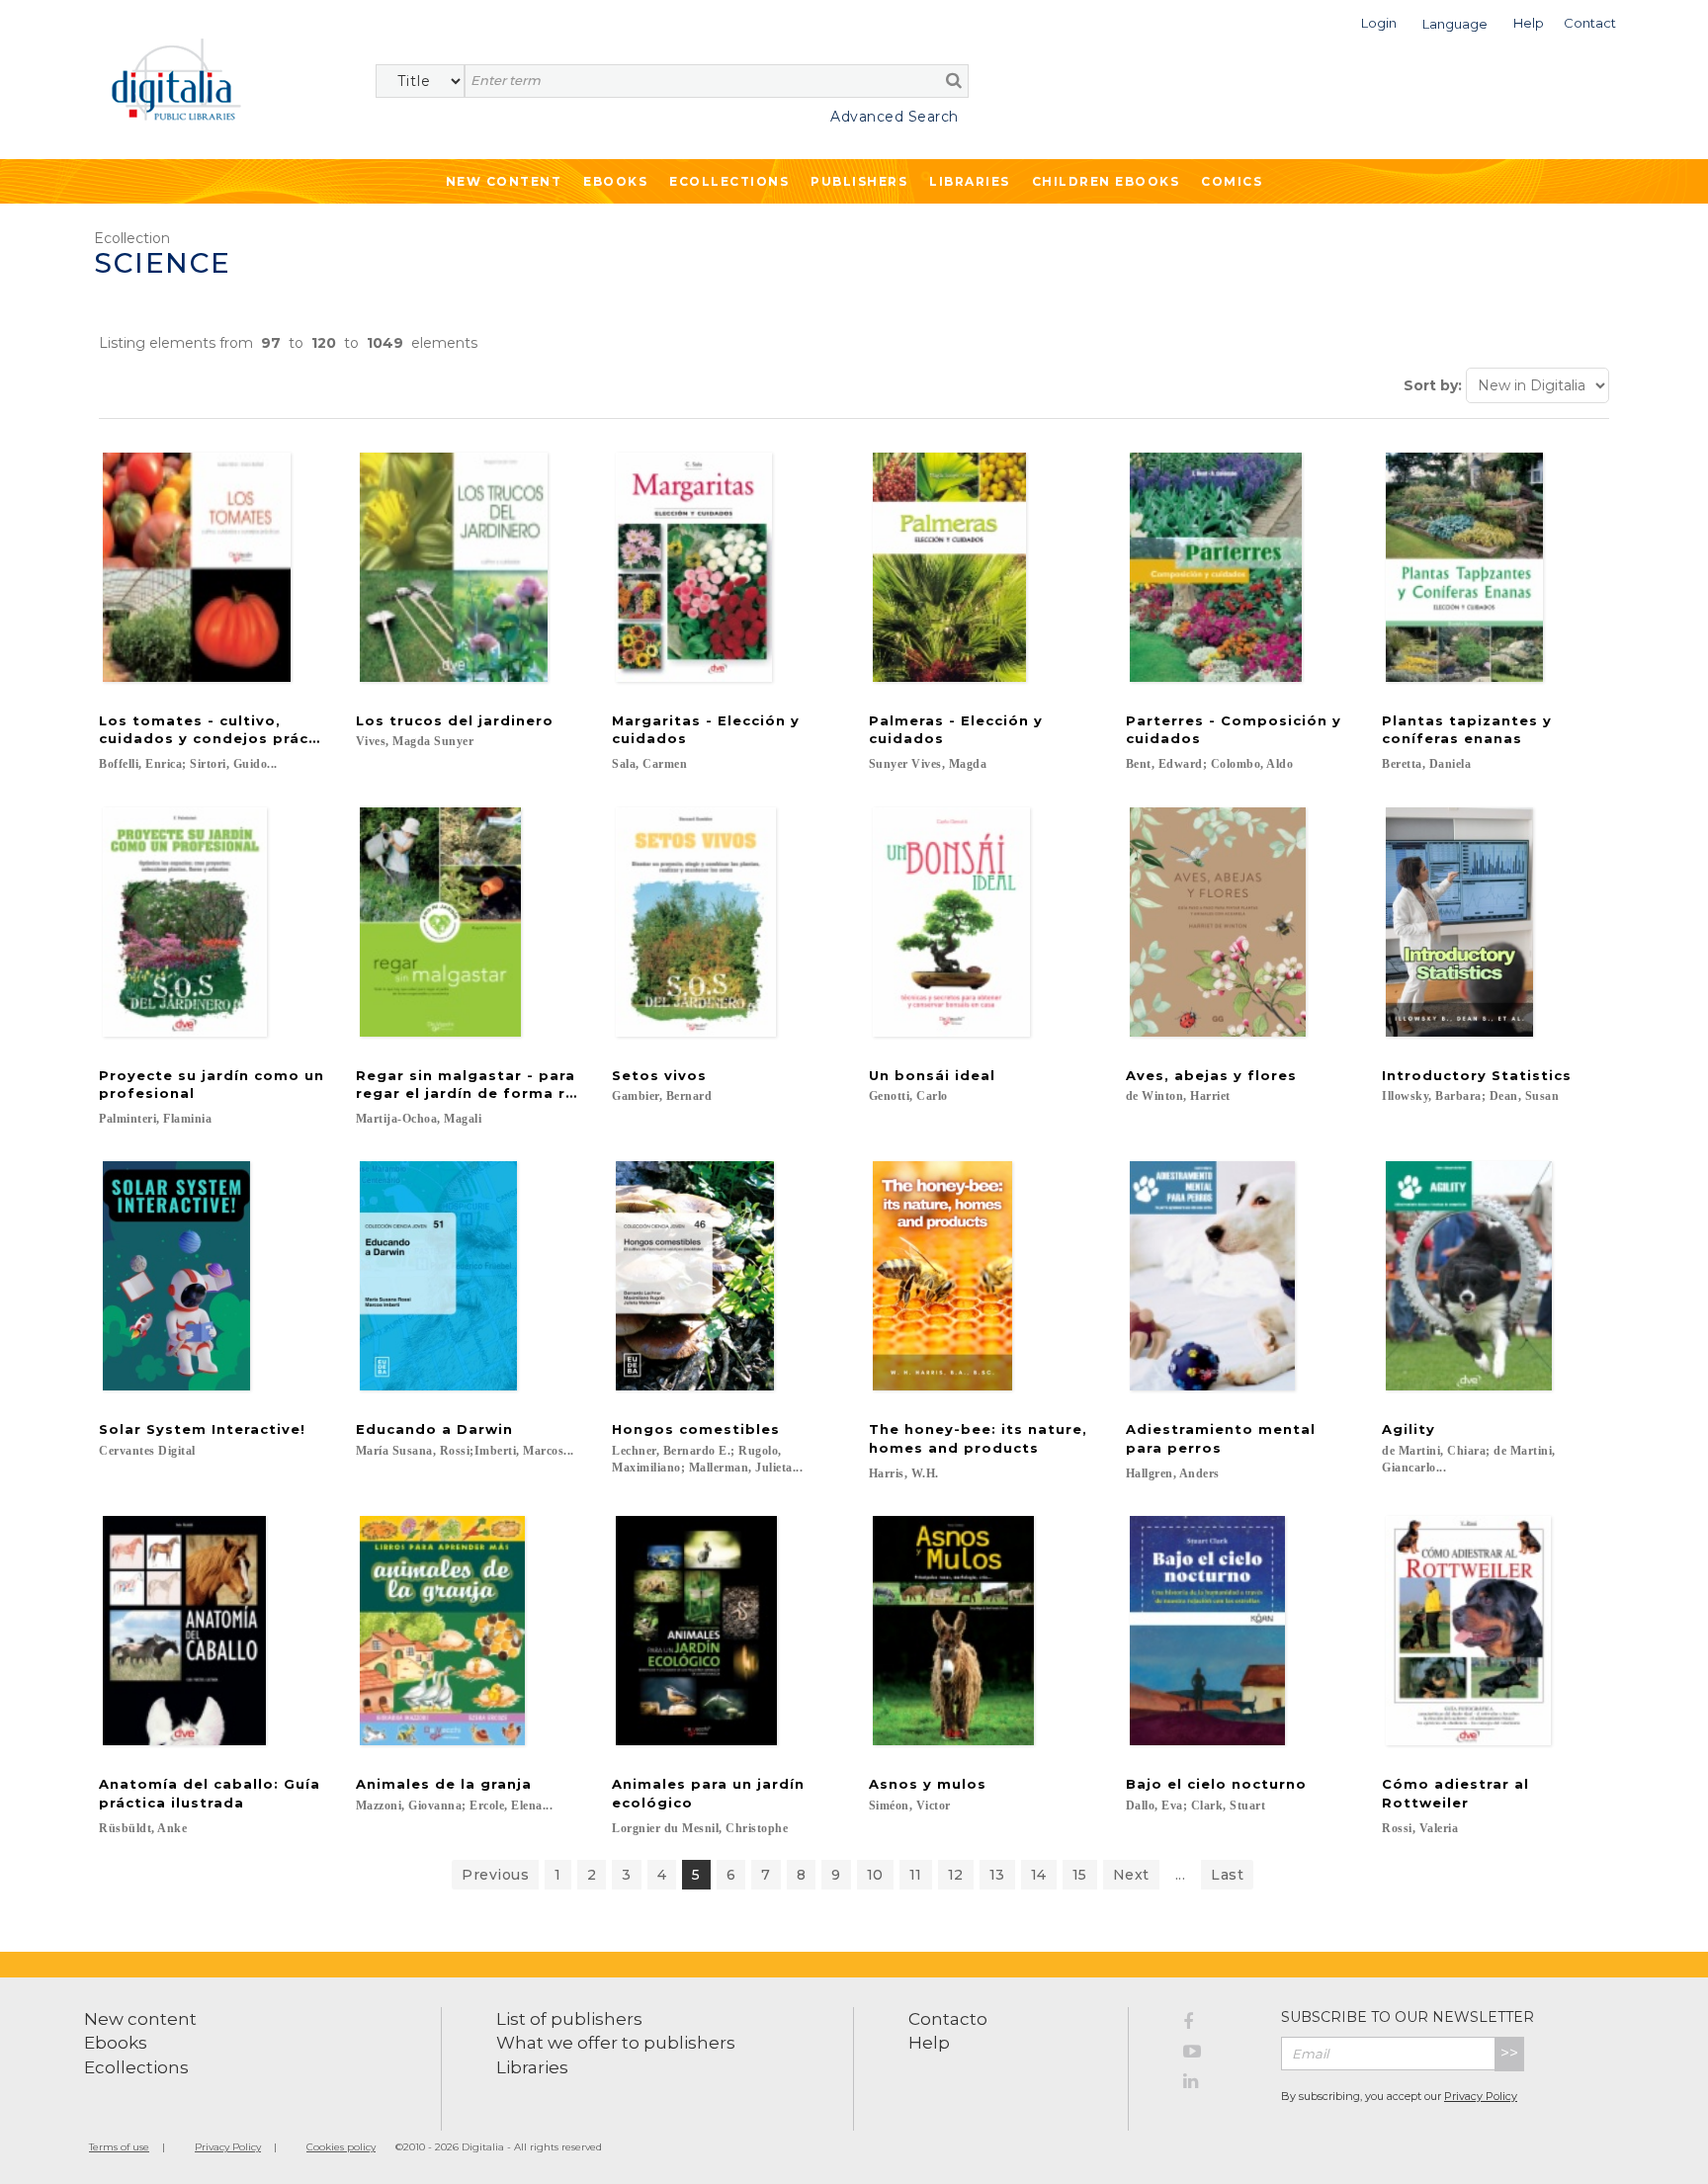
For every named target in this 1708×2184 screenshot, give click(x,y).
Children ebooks (1106, 181)
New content (140, 2019)
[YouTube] (1217, 2055)
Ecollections (729, 181)
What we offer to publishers (616, 2043)
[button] (1379, 21)
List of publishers (569, 2019)
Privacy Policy (1481, 2096)
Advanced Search (895, 117)
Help (929, 2043)
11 (916, 1875)
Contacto (948, 2019)
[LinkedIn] (1217, 2084)
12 (956, 1875)
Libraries (970, 181)
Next (1131, 1875)
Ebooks (615, 181)
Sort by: (1433, 385)
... (1181, 1875)
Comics (1232, 181)
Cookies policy (341, 2147)
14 (1039, 1875)
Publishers (859, 181)
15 (1080, 1875)
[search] (954, 80)
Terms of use (119, 2147)
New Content (504, 181)
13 (997, 1875)
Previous (495, 1875)
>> (1509, 2053)
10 (875, 1875)
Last (1227, 1875)
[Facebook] (1217, 2025)
